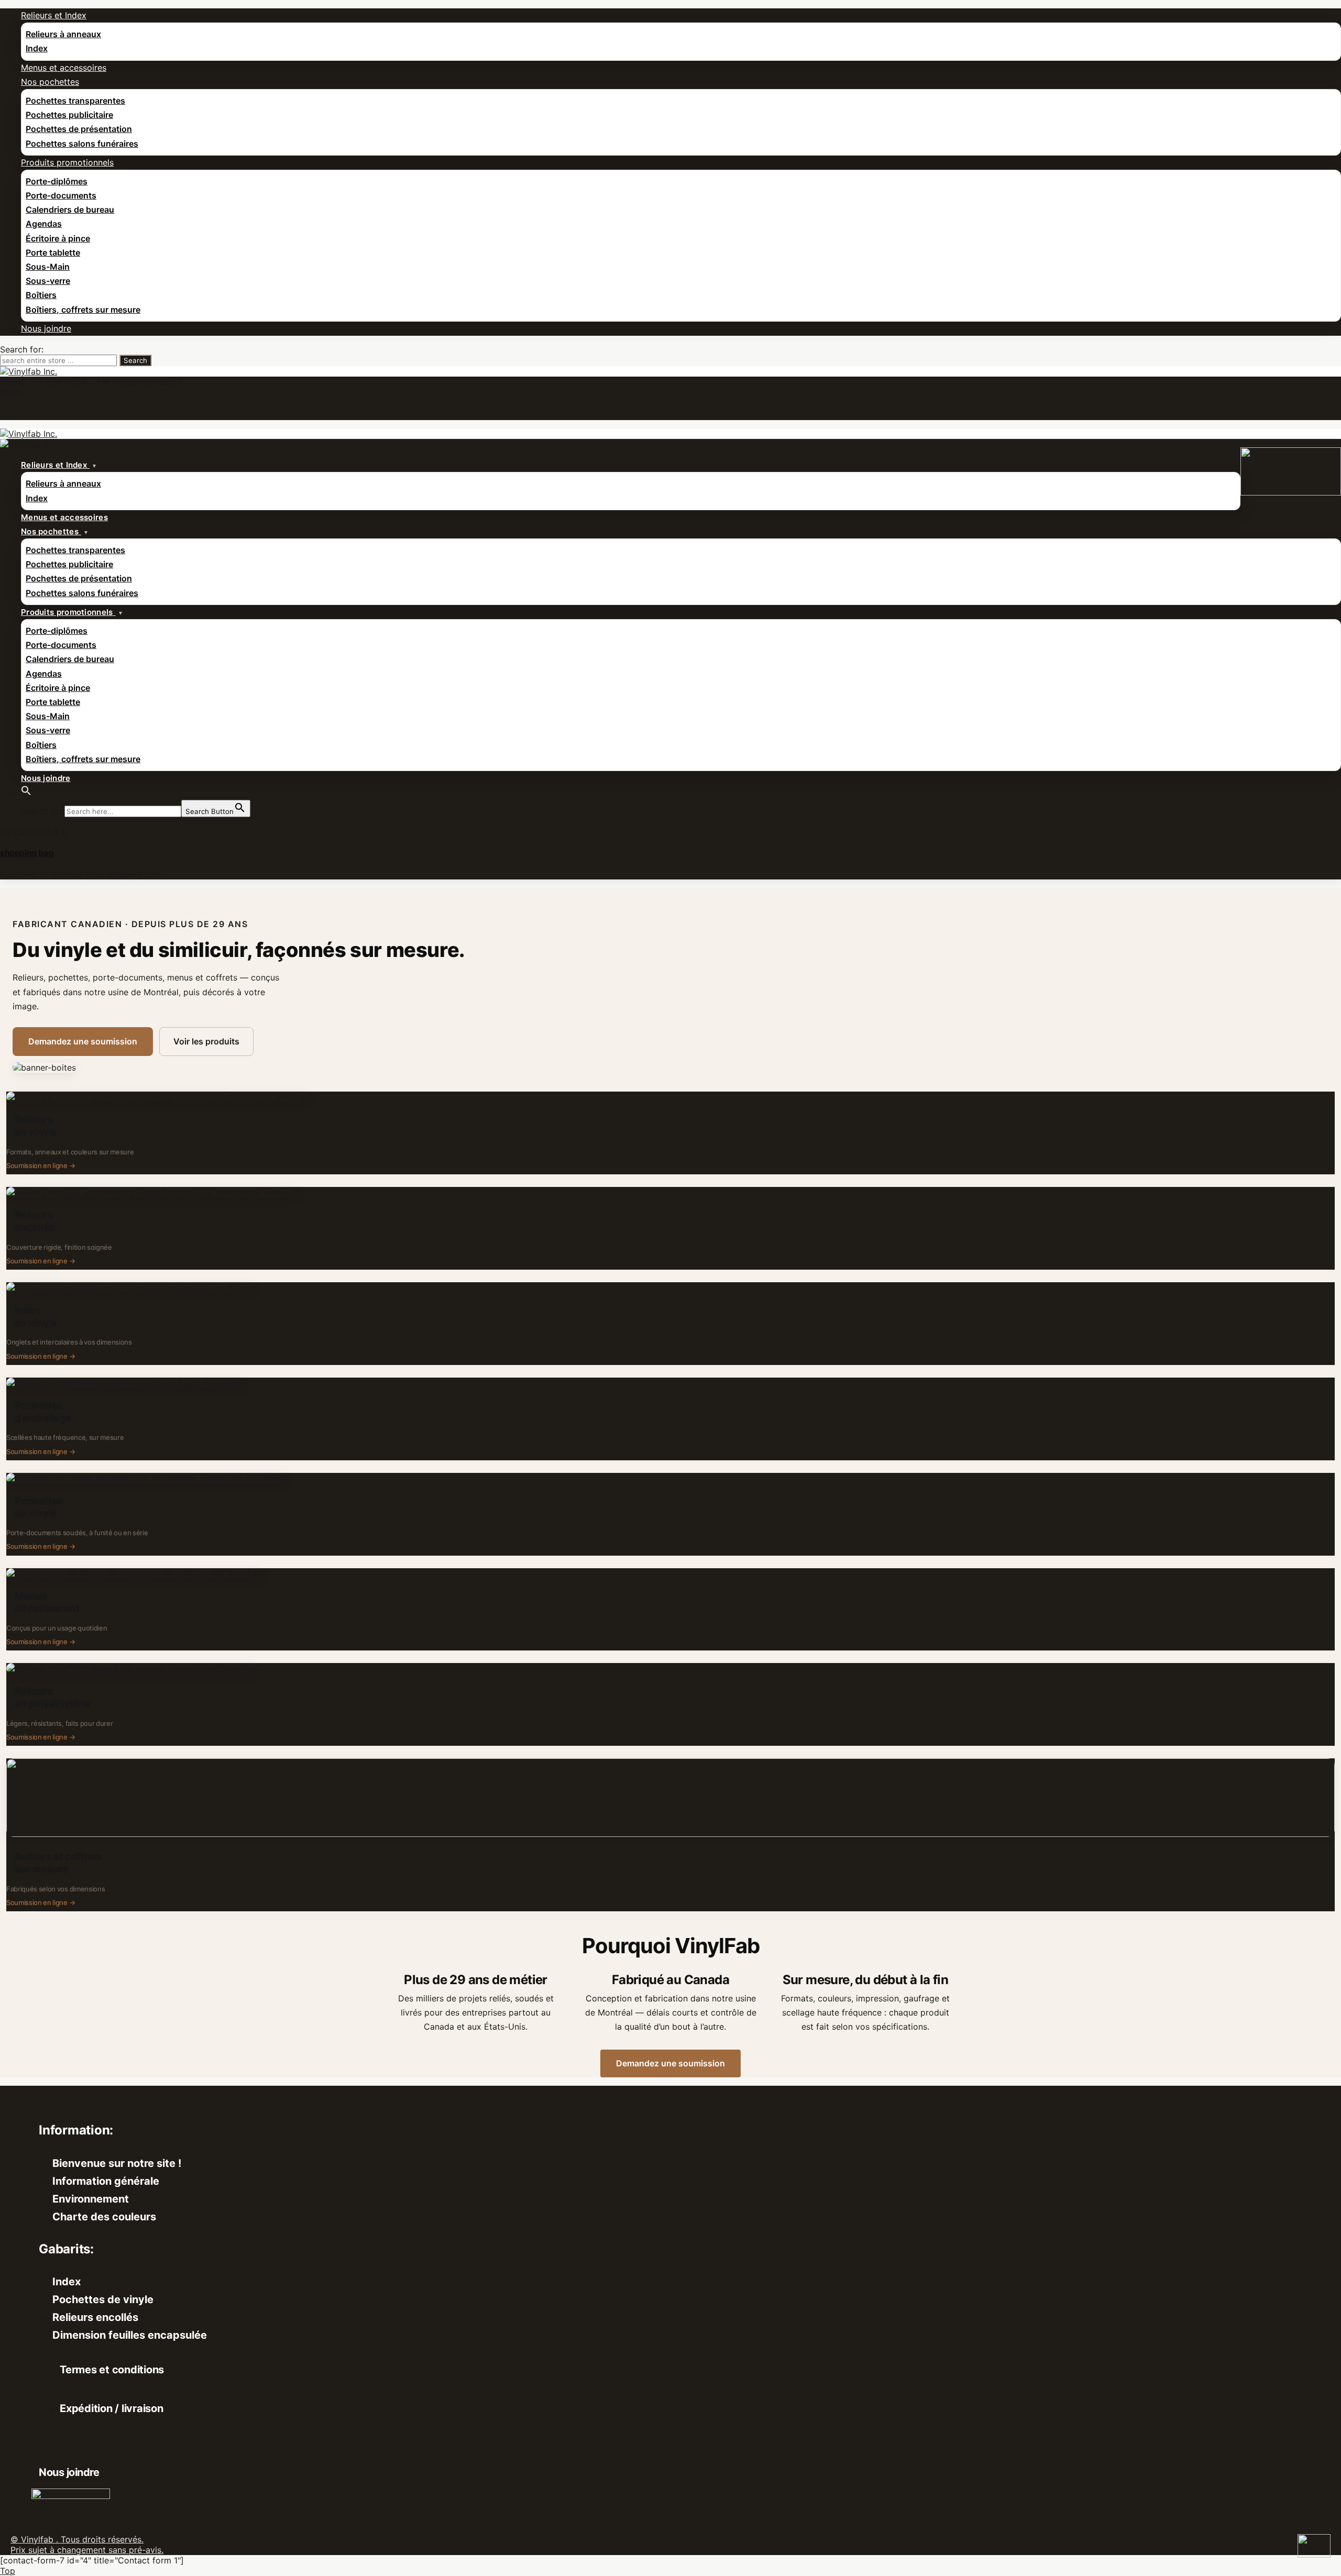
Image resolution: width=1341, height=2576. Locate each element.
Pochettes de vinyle (103, 2299)
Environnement (91, 2199)
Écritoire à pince (58, 238)
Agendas (44, 224)
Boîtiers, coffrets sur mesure (83, 310)
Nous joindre (46, 328)
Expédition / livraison (112, 2408)
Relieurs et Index (54, 15)
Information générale (106, 2181)
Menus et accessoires (64, 68)
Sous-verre (48, 281)
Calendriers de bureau (70, 210)
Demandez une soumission (83, 1041)
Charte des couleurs (104, 2217)
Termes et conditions (112, 2370)
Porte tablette (53, 252)
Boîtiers (41, 295)
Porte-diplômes (57, 181)
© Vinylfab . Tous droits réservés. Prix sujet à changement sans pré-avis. (87, 2545)
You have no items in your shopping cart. (82, 874)
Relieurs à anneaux (63, 34)
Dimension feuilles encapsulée (130, 2335)
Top (8, 2571)
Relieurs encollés (95, 2317)
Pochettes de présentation (79, 129)
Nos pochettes (50, 82)
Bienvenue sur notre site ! (117, 2163)
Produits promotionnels (67, 162)
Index (37, 48)
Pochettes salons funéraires (82, 144)
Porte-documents (61, 195)
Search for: (22, 349)
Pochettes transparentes (75, 101)
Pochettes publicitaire (69, 115)
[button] (26, 792)
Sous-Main (48, 267)
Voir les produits (206, 1041)
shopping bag (26, 853)
